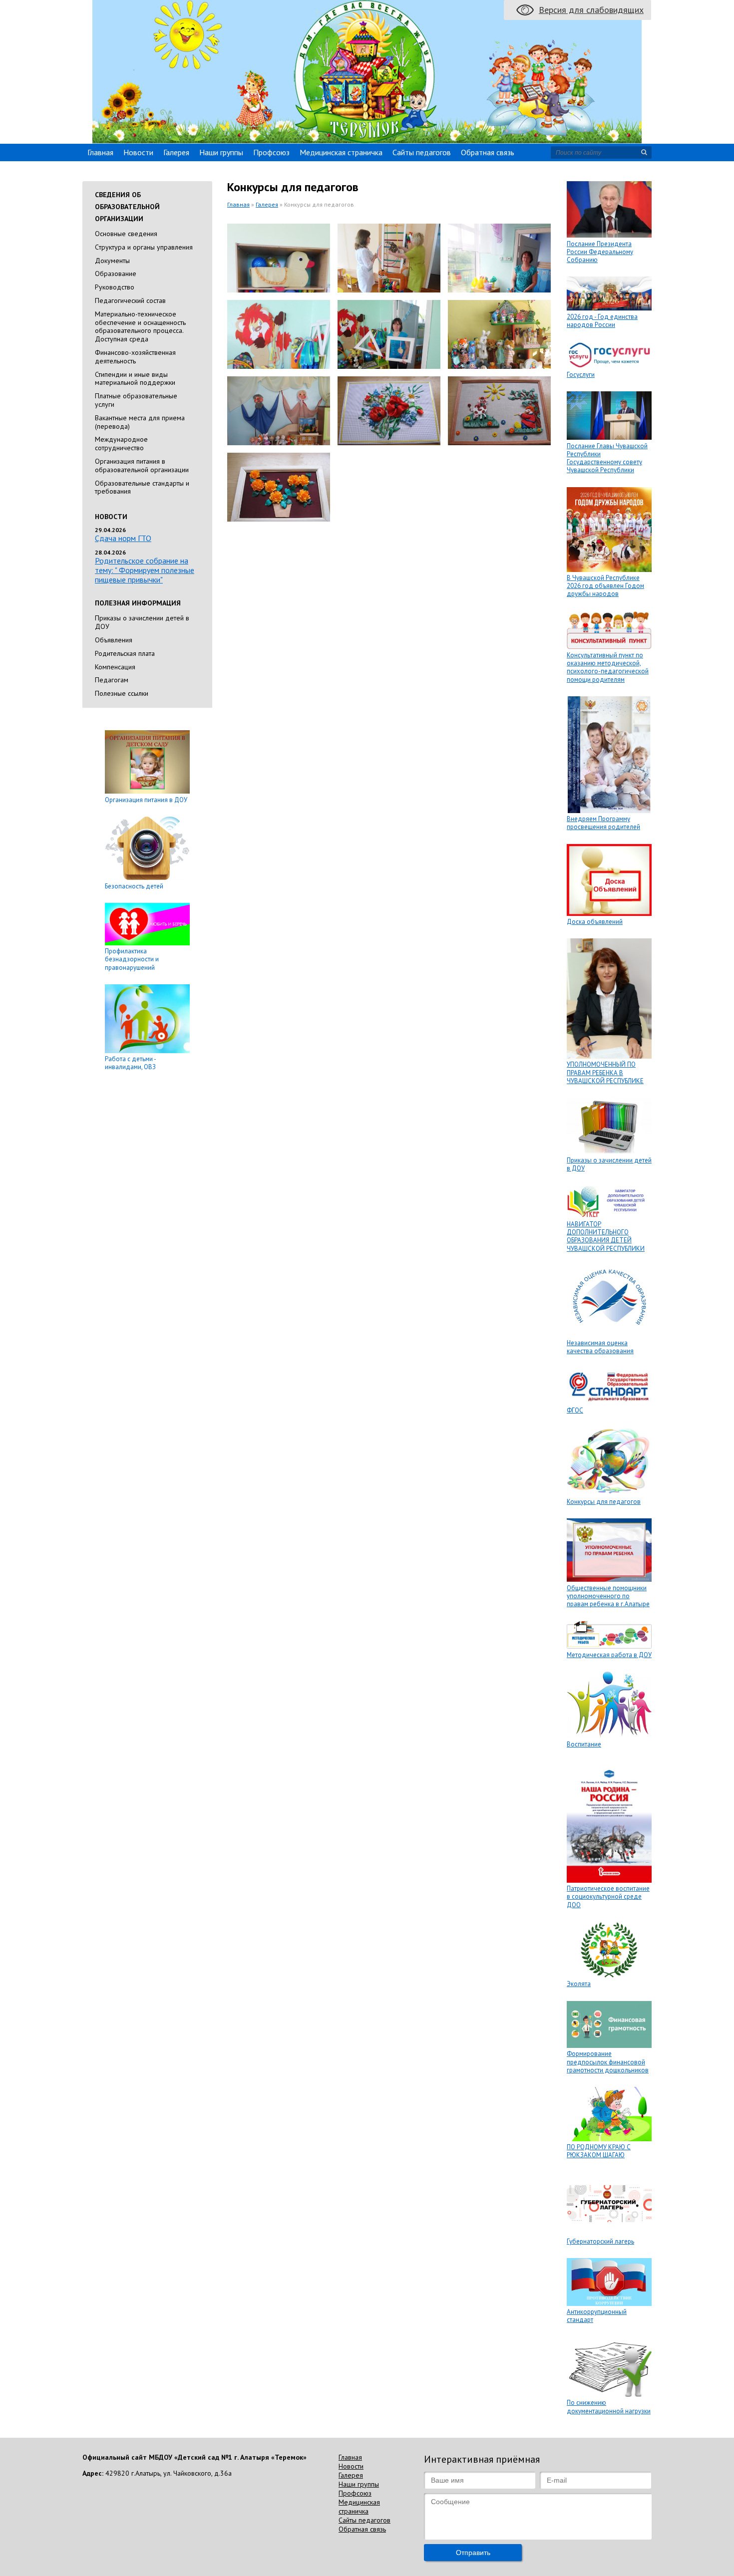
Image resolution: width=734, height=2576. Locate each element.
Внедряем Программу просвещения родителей (603, 823)
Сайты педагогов (422, 152)
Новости (138, 152)
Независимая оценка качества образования (600, 1347)
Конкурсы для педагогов (604, 1502)
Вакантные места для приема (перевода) (140, 422)
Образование (116, 274)
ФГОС (575, 1410)
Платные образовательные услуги (136, 400)
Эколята (579, 1984)
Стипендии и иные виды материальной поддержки (135, 379)
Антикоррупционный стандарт (597, 2316)
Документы (112, 261)
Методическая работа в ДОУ (609, 1655)
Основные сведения (126, 234)
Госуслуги (581, 375)
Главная (100, 152)
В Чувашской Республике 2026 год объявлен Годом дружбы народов (605, 586)
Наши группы (221, 152)
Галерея (176, 152)
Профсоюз (271, 152)
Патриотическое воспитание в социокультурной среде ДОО (608, 1897)
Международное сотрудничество (121, 443)
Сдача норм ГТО (123, 538)
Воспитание (584, 1744)
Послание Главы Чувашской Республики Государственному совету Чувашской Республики (607, 458)
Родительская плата (125, 653)
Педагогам (112, 680)
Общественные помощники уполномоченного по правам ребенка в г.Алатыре (608, 1596)
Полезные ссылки (122, 693)
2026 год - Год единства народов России (602, 321)
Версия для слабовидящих (591, 10)
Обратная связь (488, 152)
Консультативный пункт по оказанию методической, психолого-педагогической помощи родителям (608, 667)
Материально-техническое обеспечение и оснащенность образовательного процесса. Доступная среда (140, 326)
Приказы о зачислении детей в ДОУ (142, 622)
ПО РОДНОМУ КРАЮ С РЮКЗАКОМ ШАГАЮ (599, 2151)
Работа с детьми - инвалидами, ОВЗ (130, 1063)
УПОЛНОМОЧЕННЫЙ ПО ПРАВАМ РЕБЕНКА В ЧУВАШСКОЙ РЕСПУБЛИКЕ (605, 1073)
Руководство (115, 287)
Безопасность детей (134, 886)
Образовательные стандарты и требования (142, 487)
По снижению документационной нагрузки (609, 2407)
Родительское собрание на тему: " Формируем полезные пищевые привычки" (145, 570)
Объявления (114, 640)
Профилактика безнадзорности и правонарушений (132, 959)
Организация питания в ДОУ (146, 800)
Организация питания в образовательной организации (142, 465)
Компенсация (115, 667)
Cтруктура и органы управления (144, 247)
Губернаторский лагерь (600, 2241)
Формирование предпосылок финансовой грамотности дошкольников (608, 2062)
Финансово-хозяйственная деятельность (135, 357)
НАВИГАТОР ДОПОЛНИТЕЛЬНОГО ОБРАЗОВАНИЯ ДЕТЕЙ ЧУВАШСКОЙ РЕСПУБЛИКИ (606, 1236)
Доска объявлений (595, 922)
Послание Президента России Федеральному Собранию (600, 252)
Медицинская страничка (341, 152)
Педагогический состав (130, 300)
